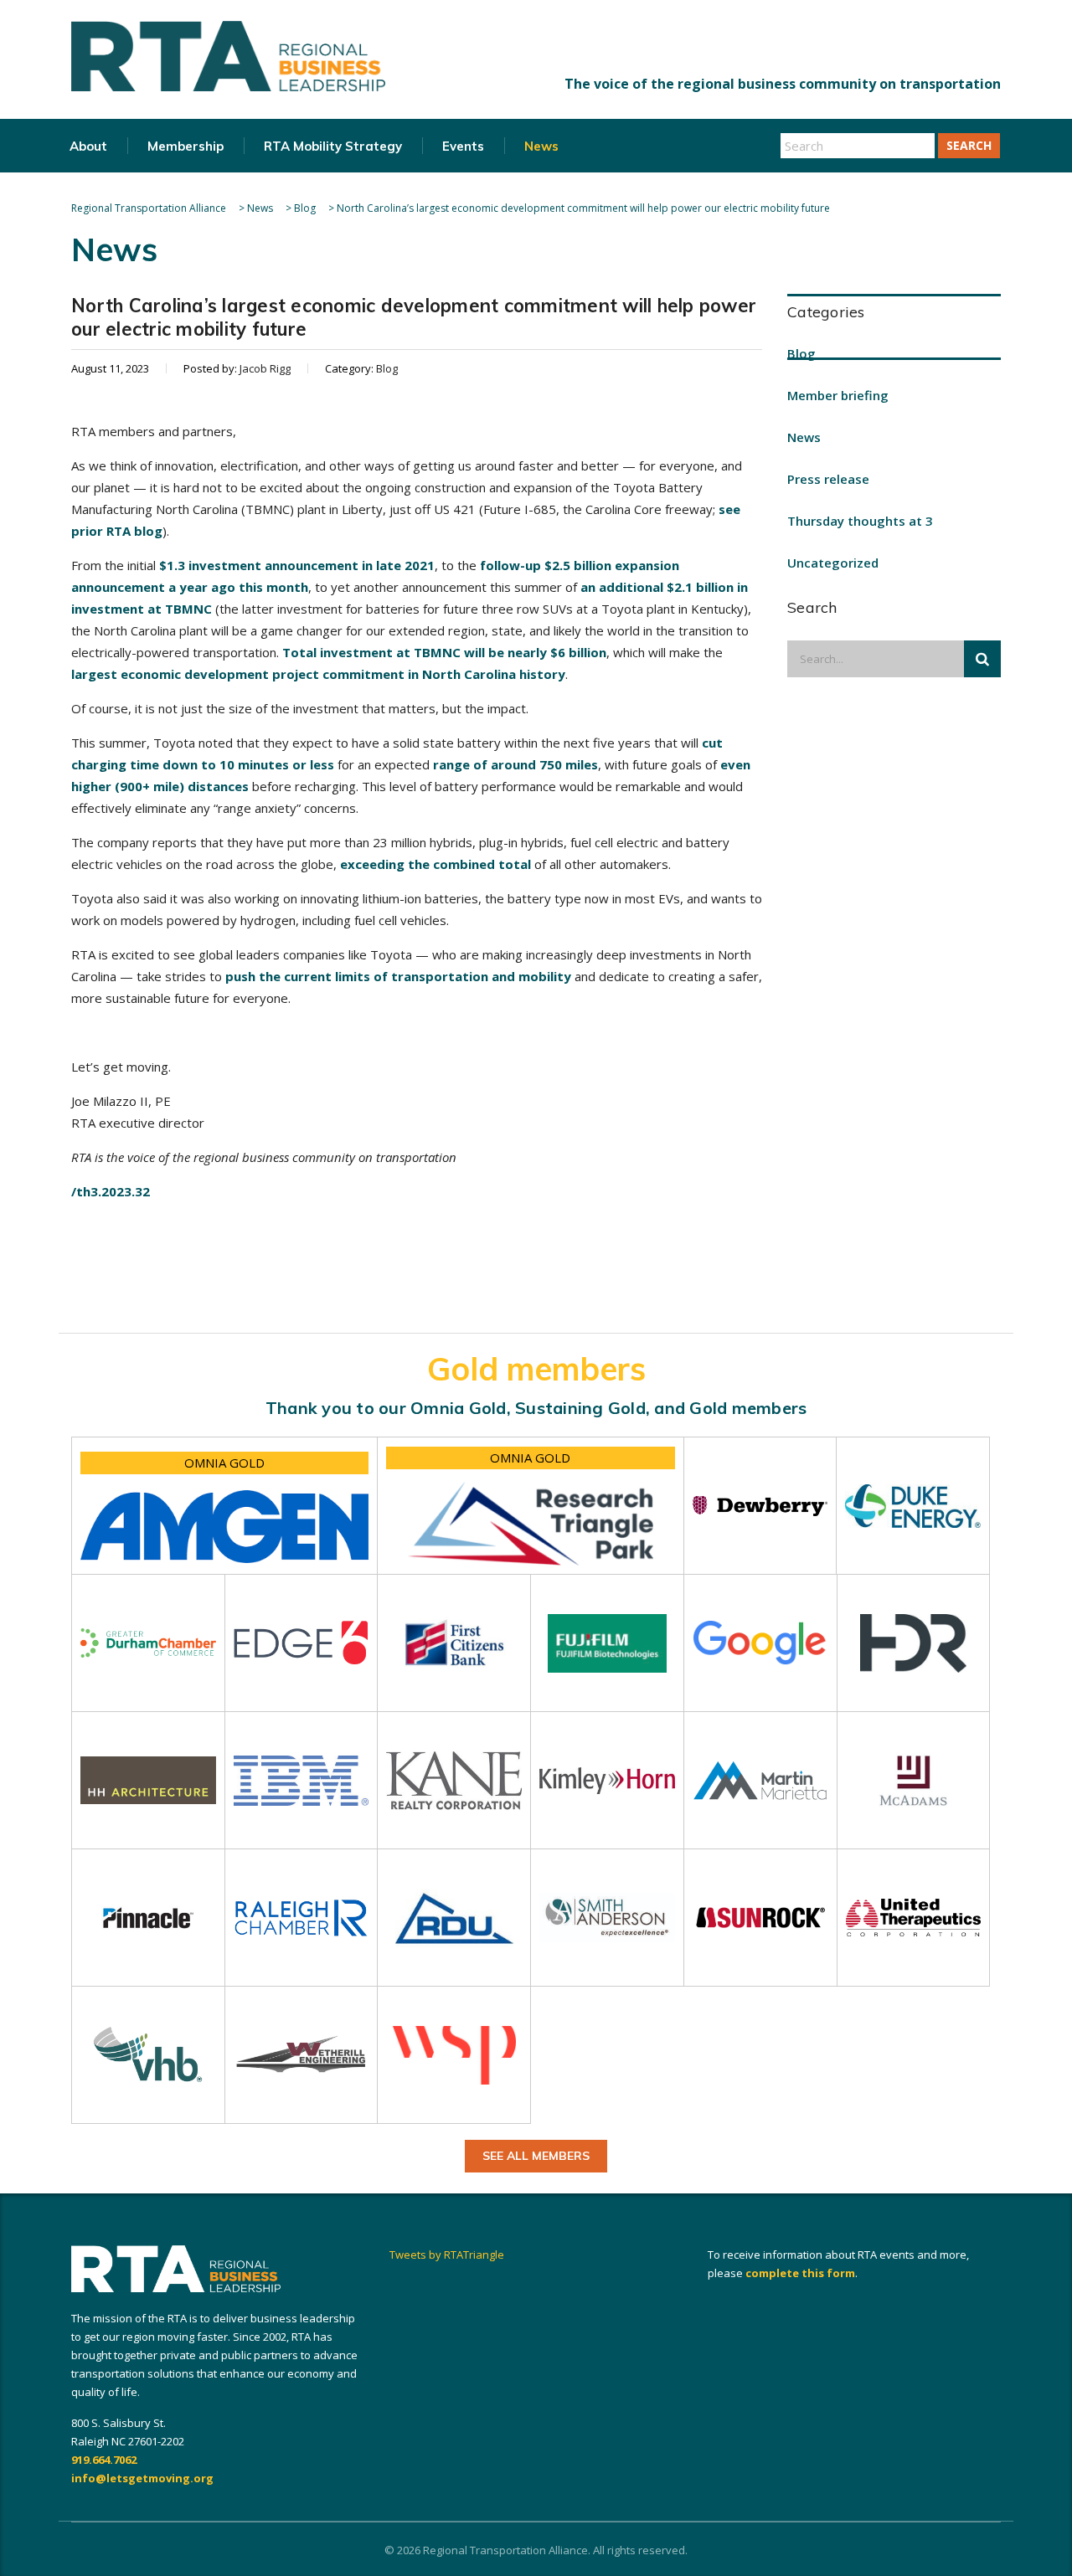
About (88, 146)
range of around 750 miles (515, 764)
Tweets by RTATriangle (447, 2255)
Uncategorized (833, 563)
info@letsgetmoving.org (142, 2478)
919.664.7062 (104, 2460)
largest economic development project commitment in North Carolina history (318, 674)
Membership (186, 146)
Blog (801, 353)
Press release (828, 479)
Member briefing (838, 395)
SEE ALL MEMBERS (536, 2156)
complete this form (800, 2273)
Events (463, 146)
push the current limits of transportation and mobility (398, 976)
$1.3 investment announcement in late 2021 (297, 565)
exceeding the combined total (435, 864)
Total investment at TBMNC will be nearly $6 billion (444, 652)
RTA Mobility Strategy (333, 146)
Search (969, 145)
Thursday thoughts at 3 (860, 521)
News (541, 146)
